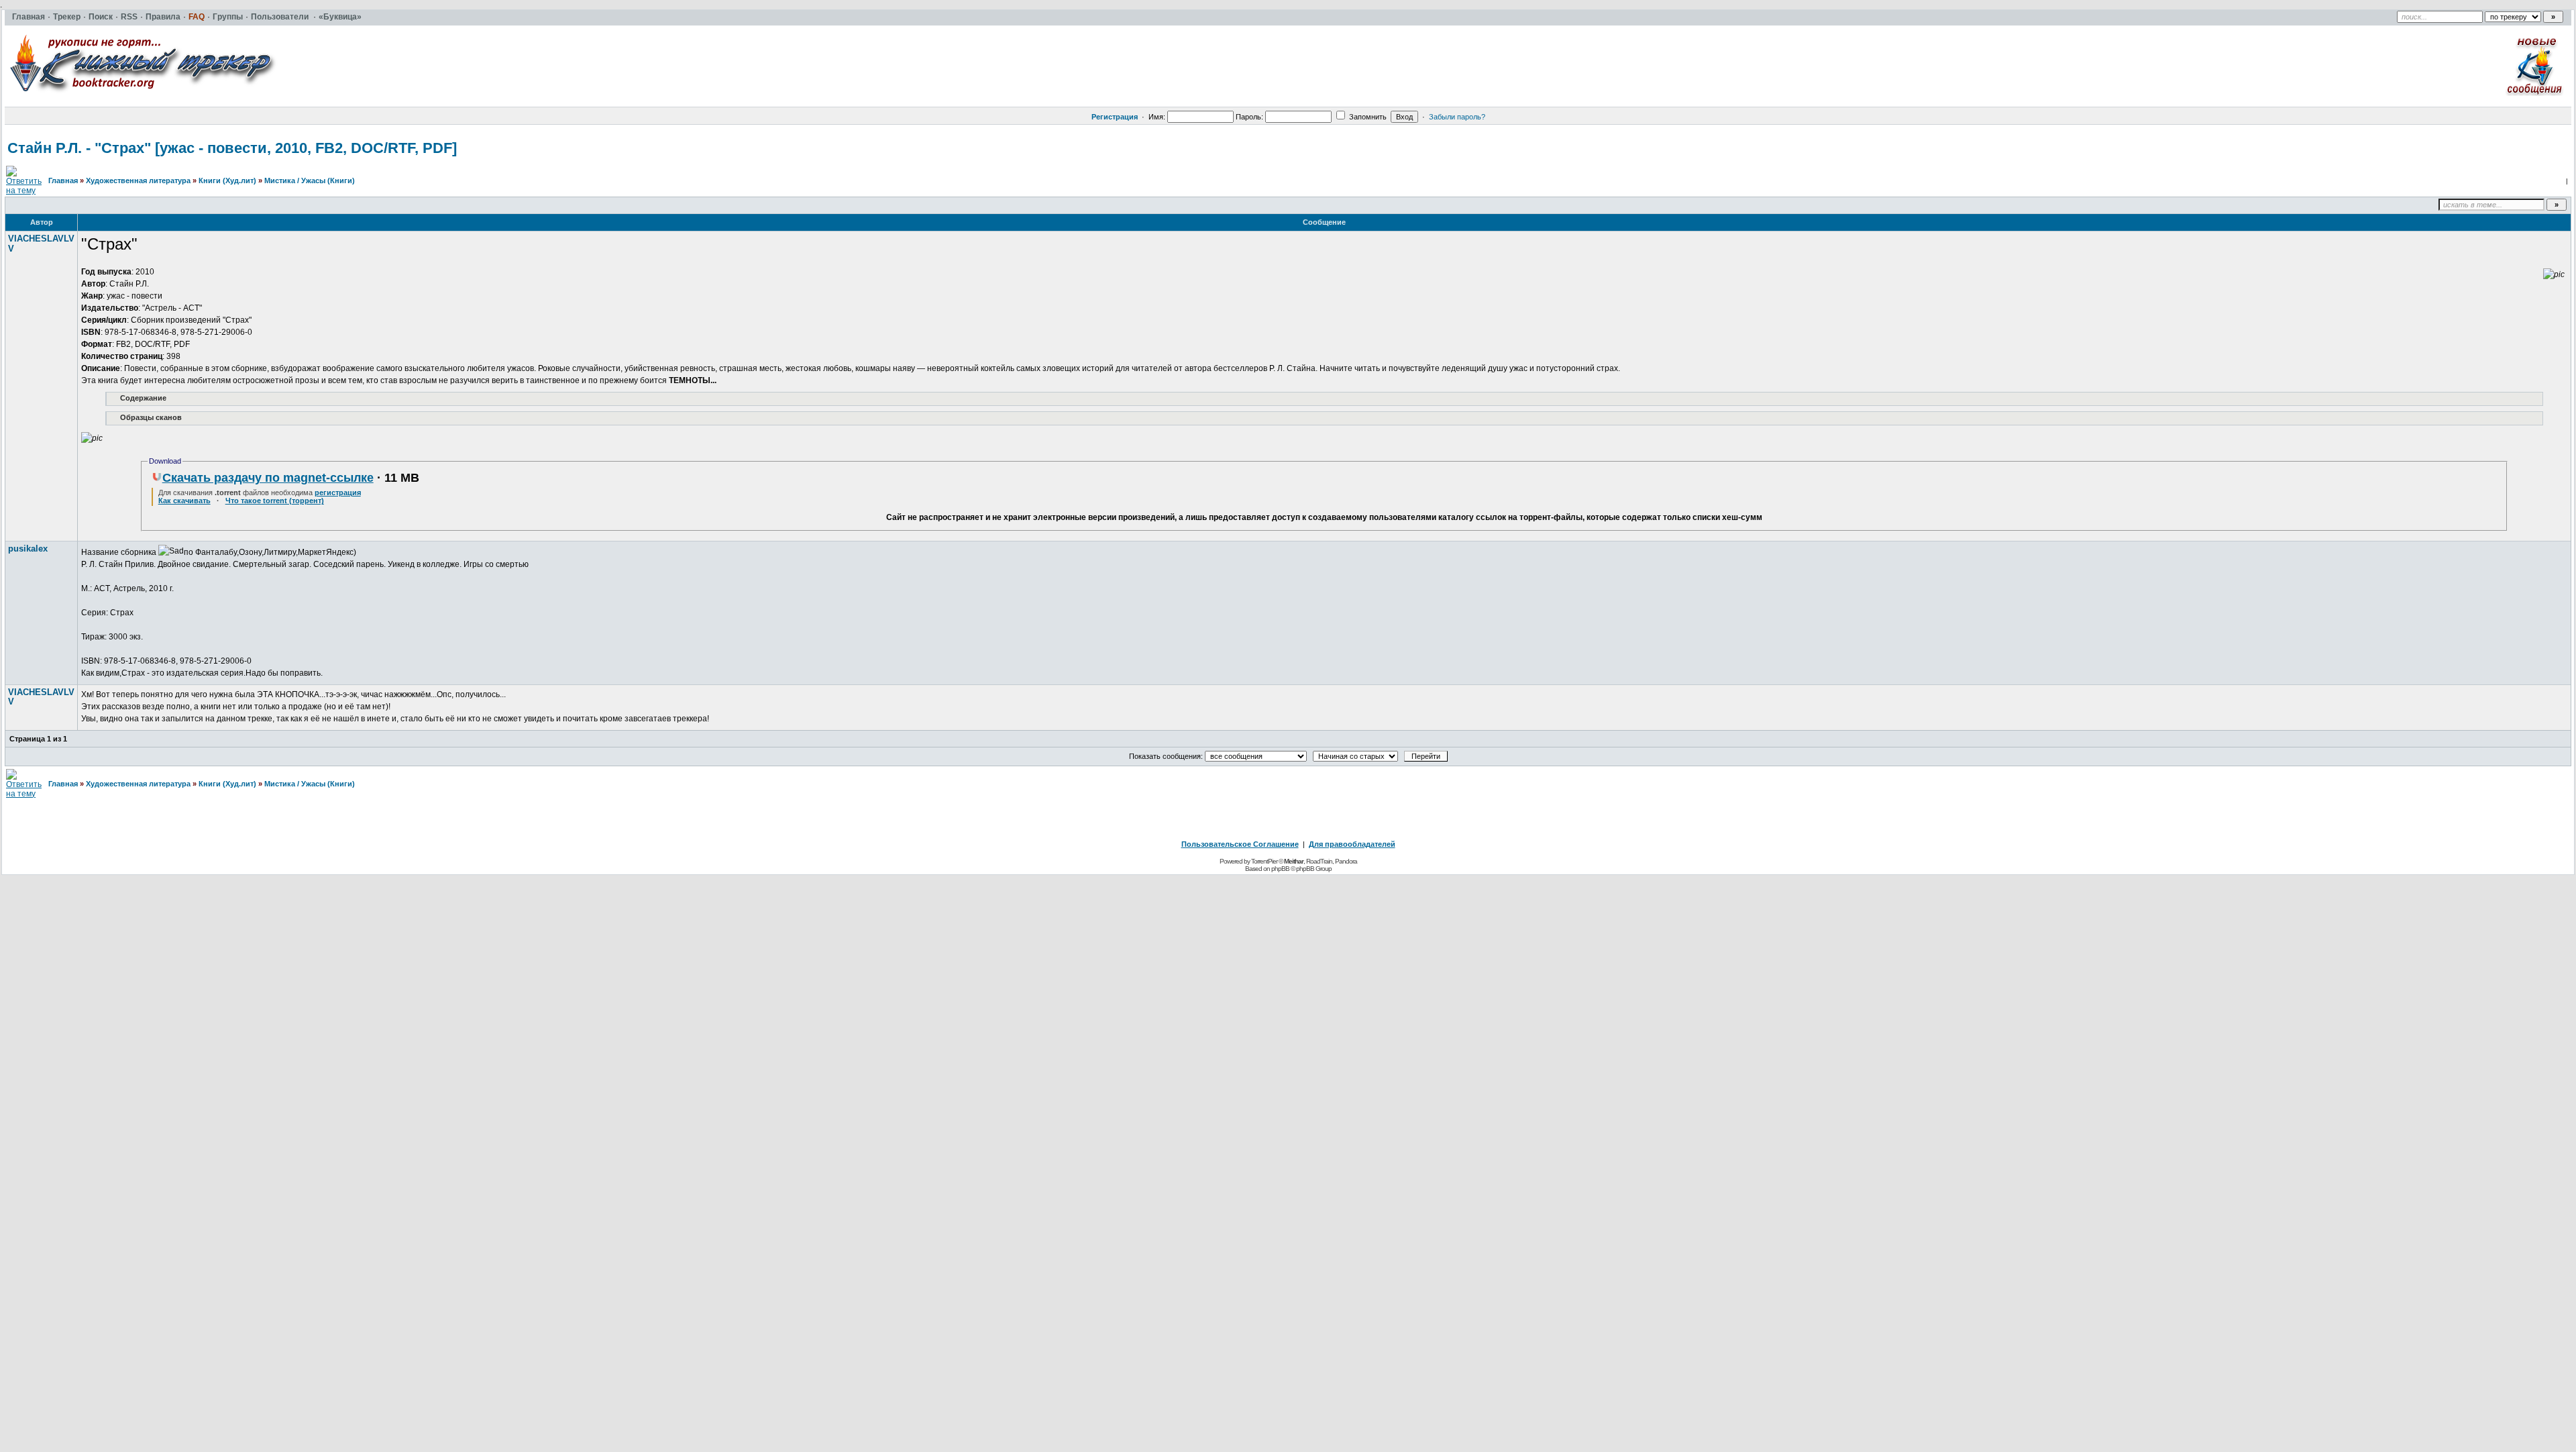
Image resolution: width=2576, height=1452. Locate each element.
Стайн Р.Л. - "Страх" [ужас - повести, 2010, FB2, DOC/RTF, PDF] (232, 148)
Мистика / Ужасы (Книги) (310, 180)
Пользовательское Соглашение (1240, 844)
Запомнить (1367, 117)
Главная (63, 180)
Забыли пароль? (1457, 117)
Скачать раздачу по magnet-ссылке (268, 478)
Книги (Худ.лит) (227, 180)
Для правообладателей (1352, 844)
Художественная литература (138, 180)
